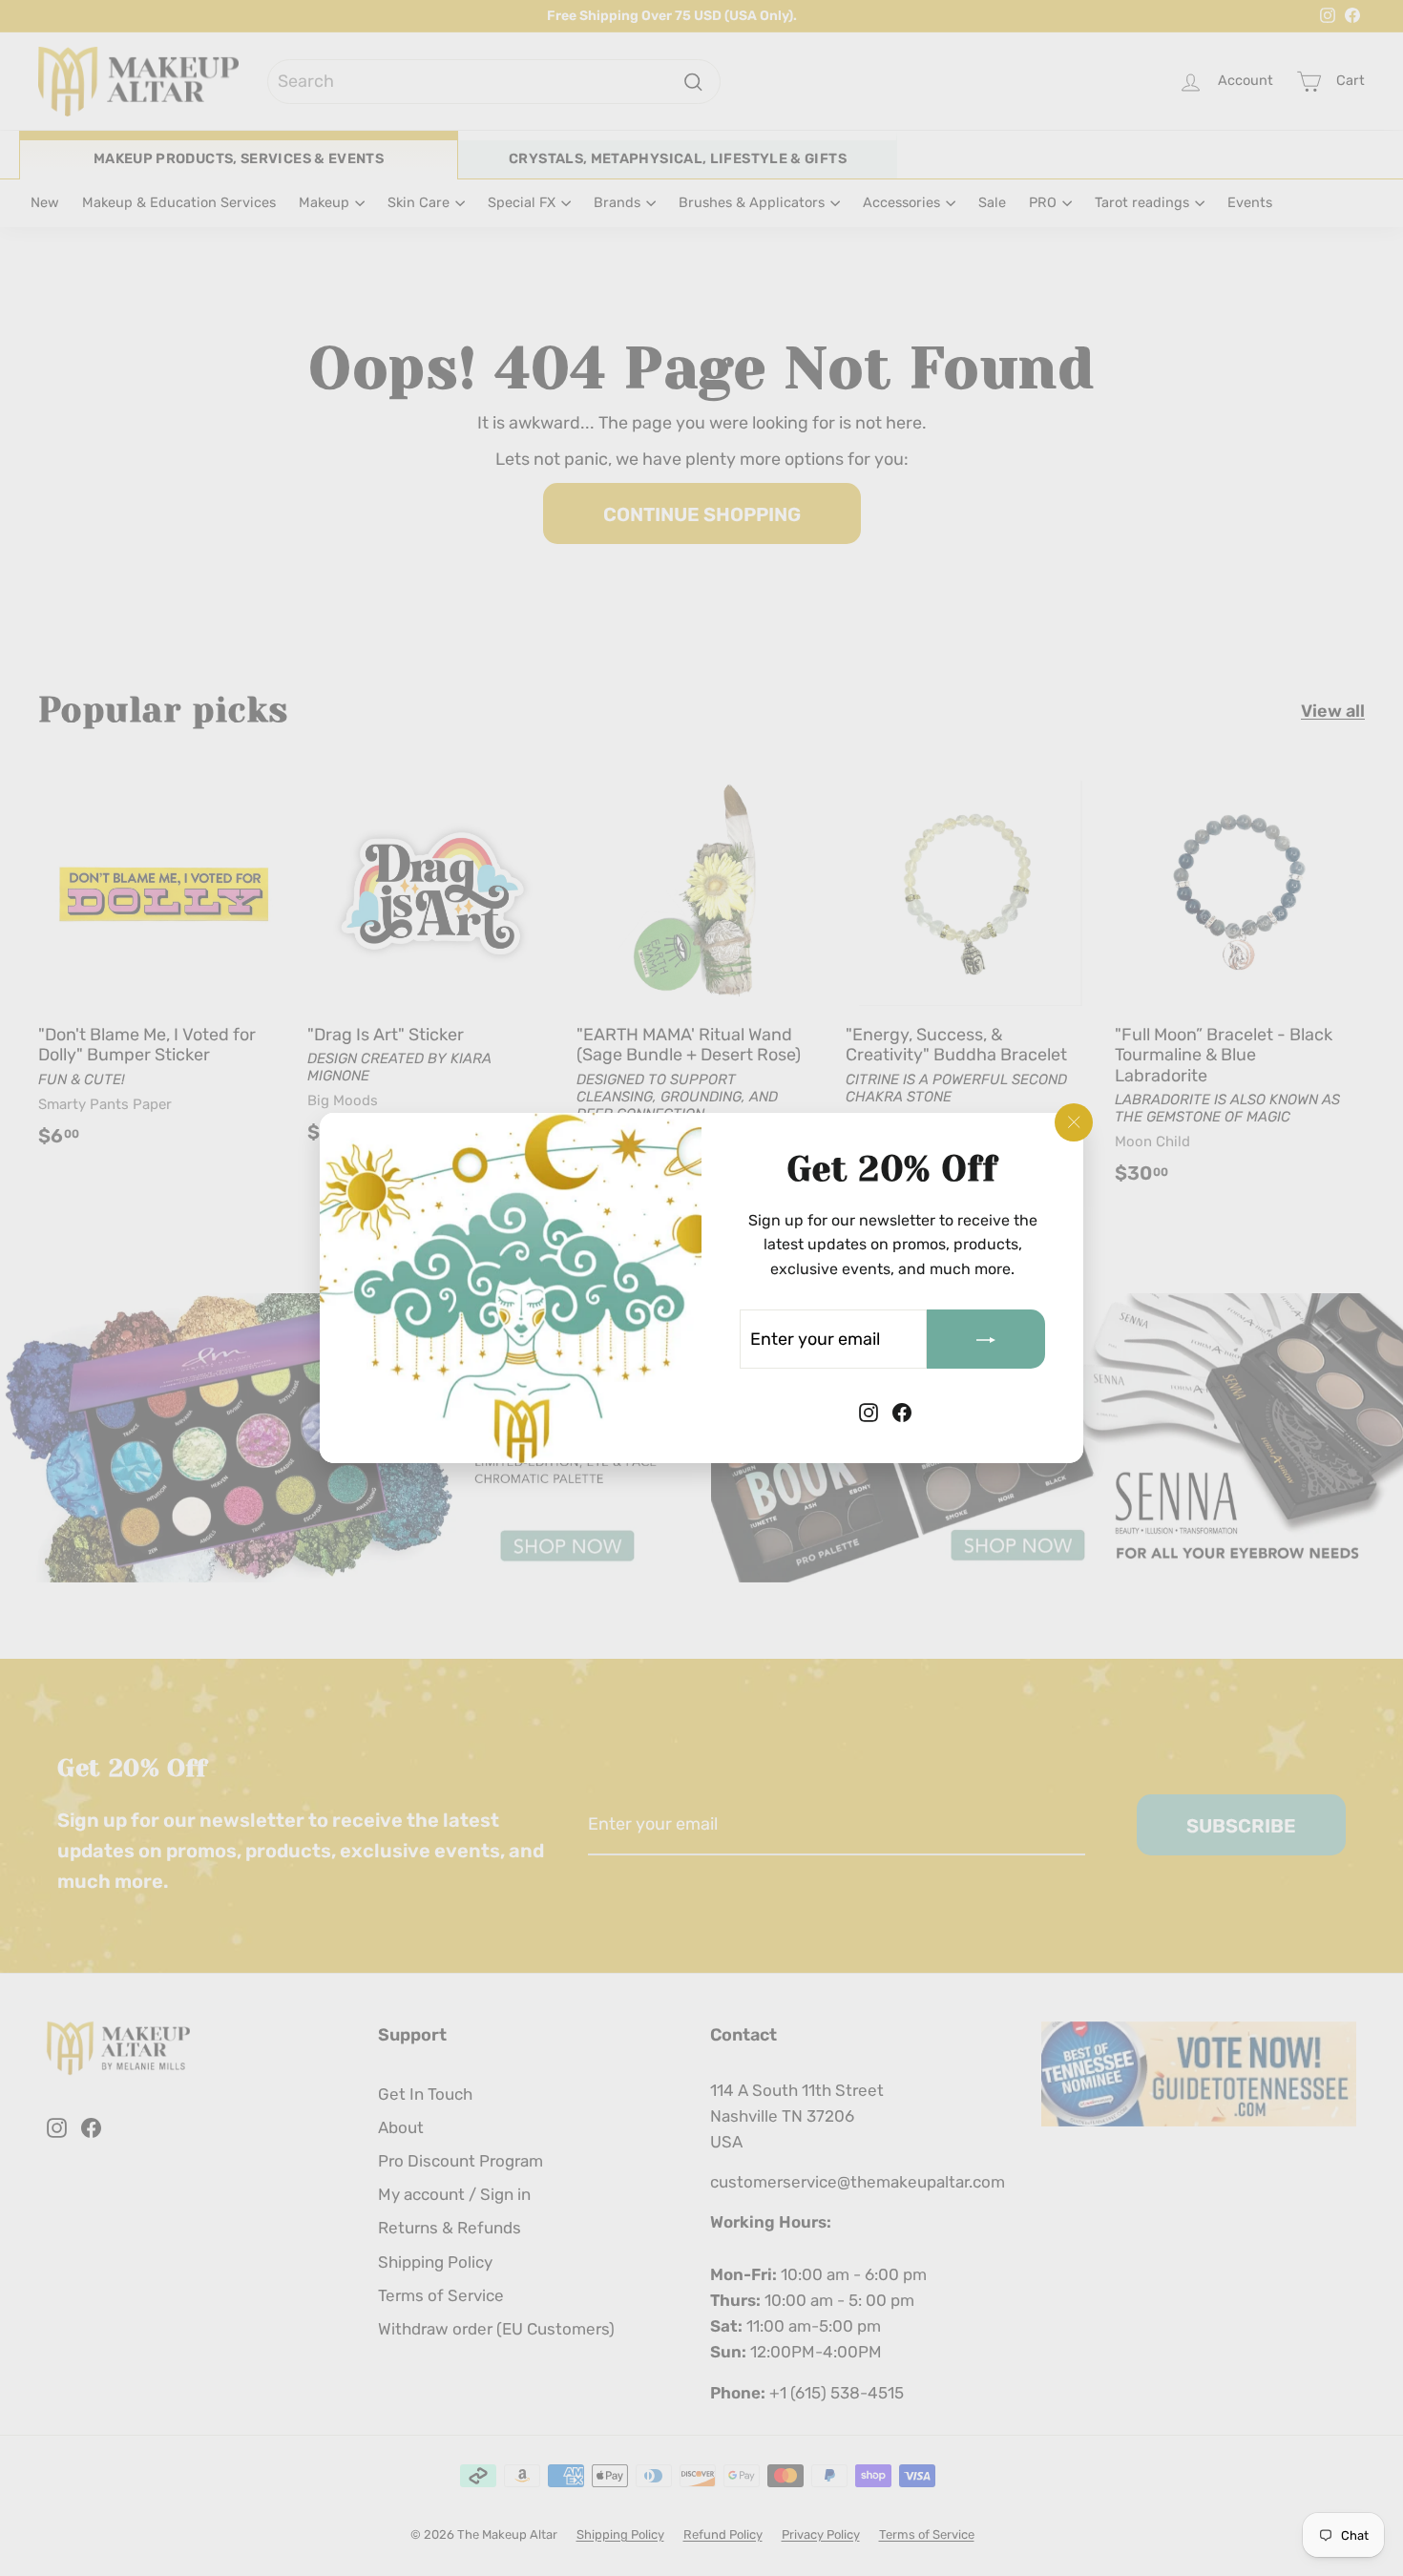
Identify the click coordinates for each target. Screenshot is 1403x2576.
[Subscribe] (986, 1339)
